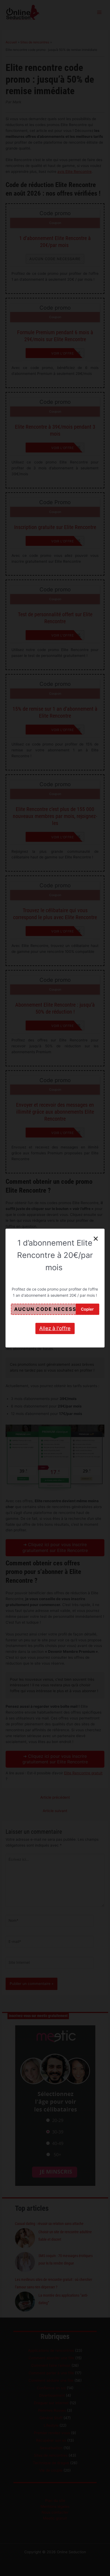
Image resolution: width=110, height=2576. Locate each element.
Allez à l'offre (55, 1328)
